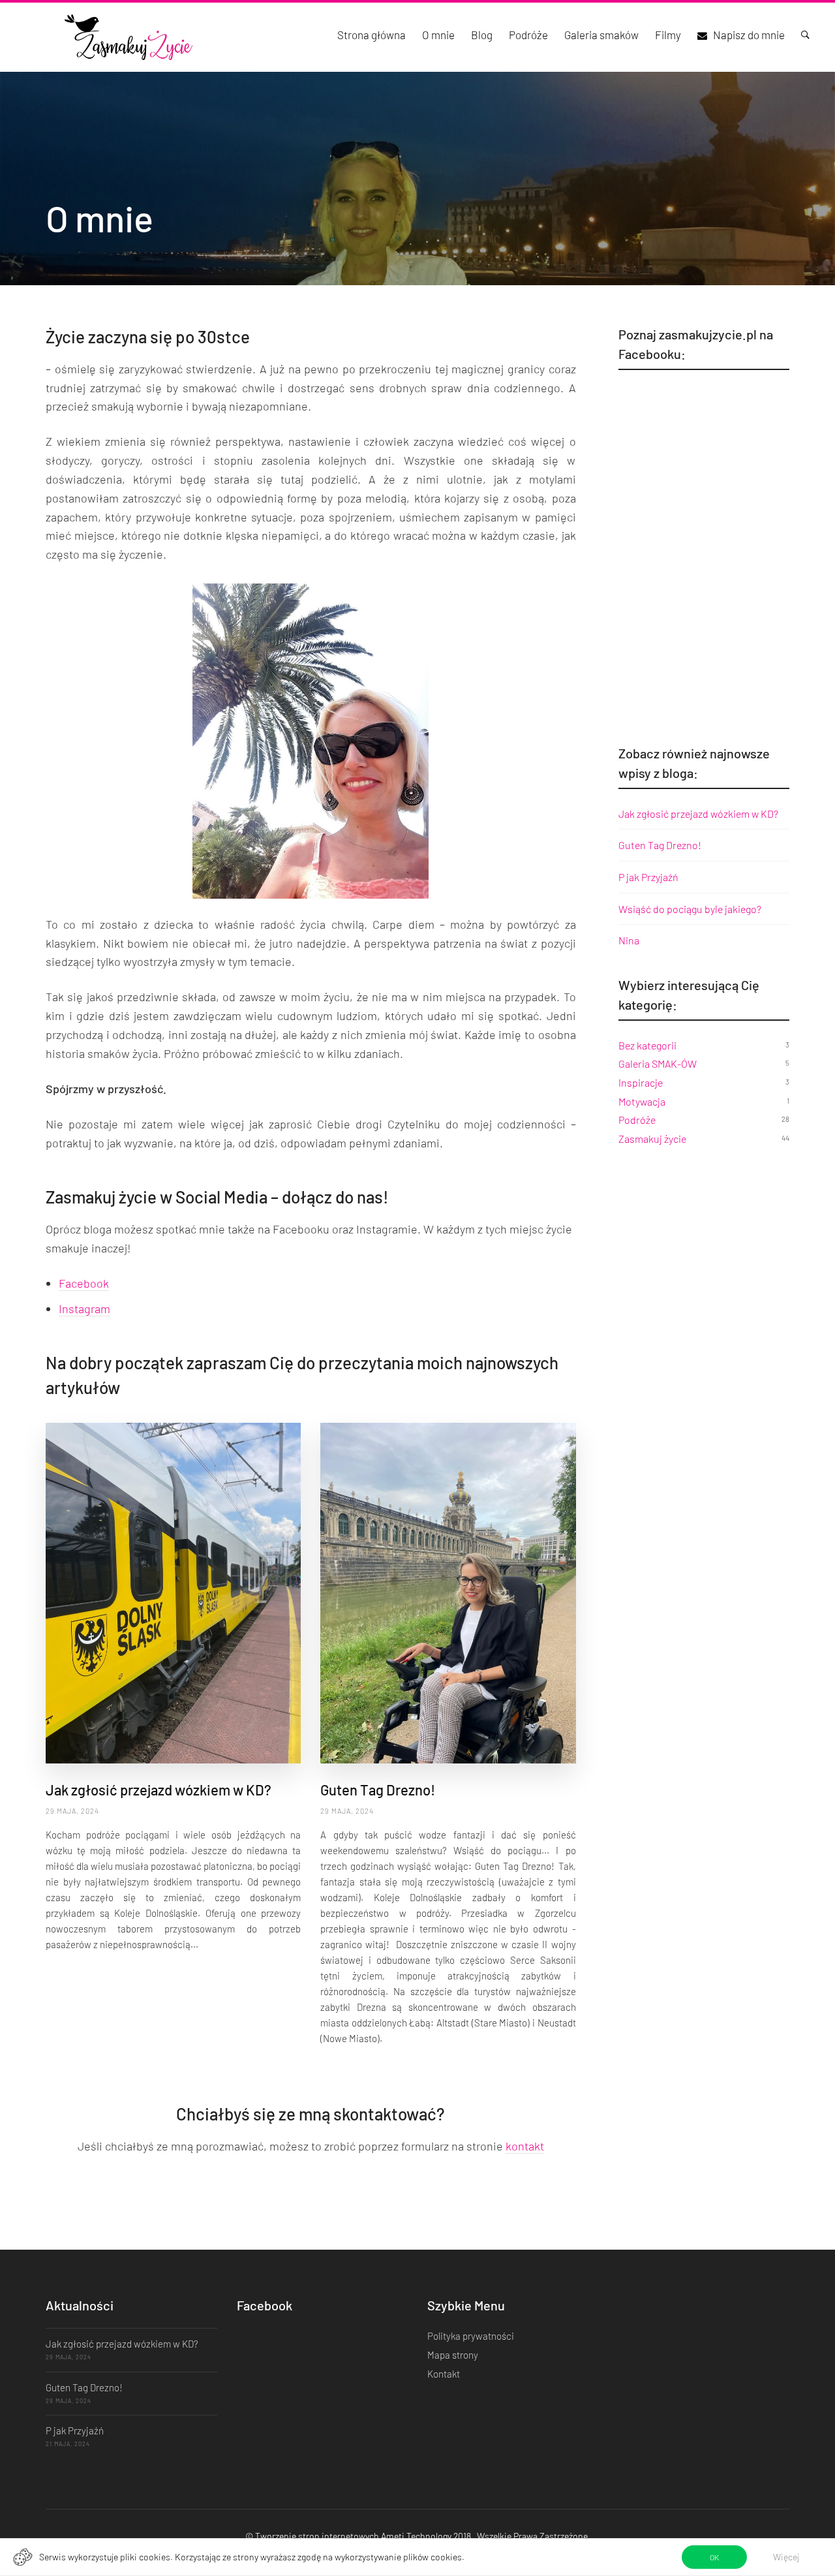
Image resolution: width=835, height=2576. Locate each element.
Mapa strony (453, 2355)
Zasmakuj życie (652, 1139)
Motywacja (642, 1101)
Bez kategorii (647, 1045)
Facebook (84, 1283)
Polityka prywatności (471, 2336)
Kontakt (444, 2374)
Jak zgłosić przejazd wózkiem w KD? (159, 1790)
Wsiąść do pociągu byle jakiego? (690, 909)
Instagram (84, 1309)
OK (714, 2557)
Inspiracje (641, 1082)
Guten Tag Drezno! (378, 1790)
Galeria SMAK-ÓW (658, 1063)
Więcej (786, 2557)
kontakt (525, 2146)
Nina (629, 940)
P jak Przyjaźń (648, 877)
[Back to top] (799, 2543)
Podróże (637, 1120)
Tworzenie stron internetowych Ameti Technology (353, 2536)
